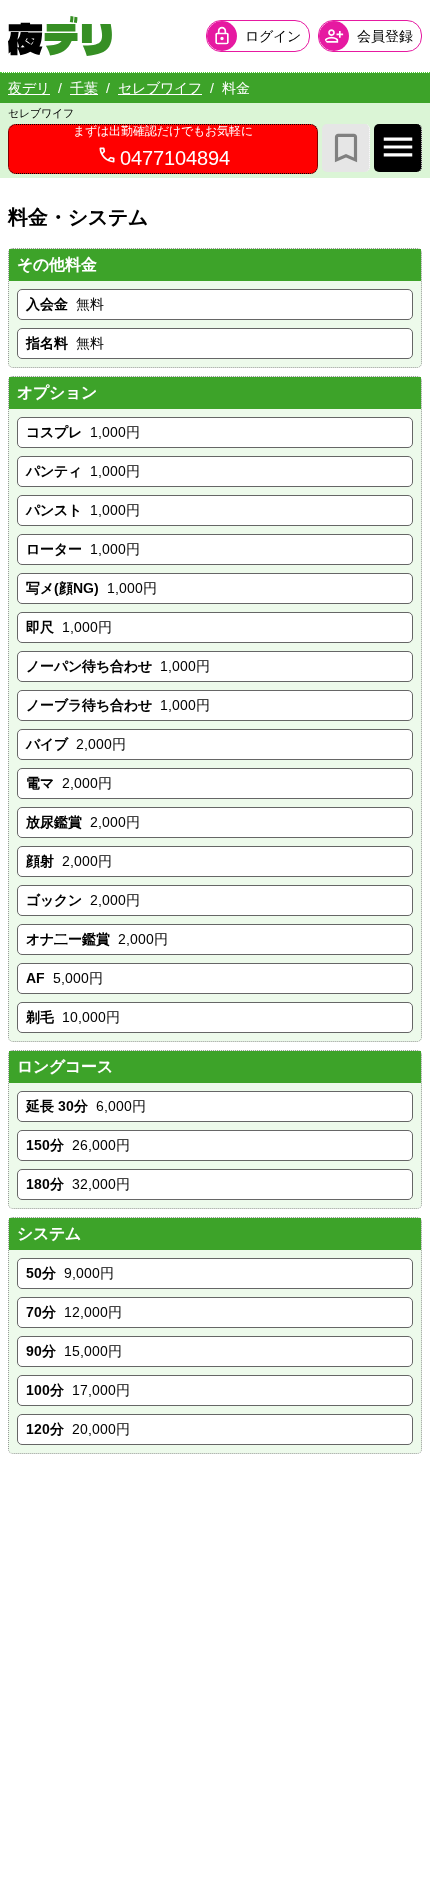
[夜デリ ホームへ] (60, 36)
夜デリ (29, 88)
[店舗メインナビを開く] (398, 148)
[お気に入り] (346, 148)
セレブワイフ (160, 88)
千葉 (84, 88)
